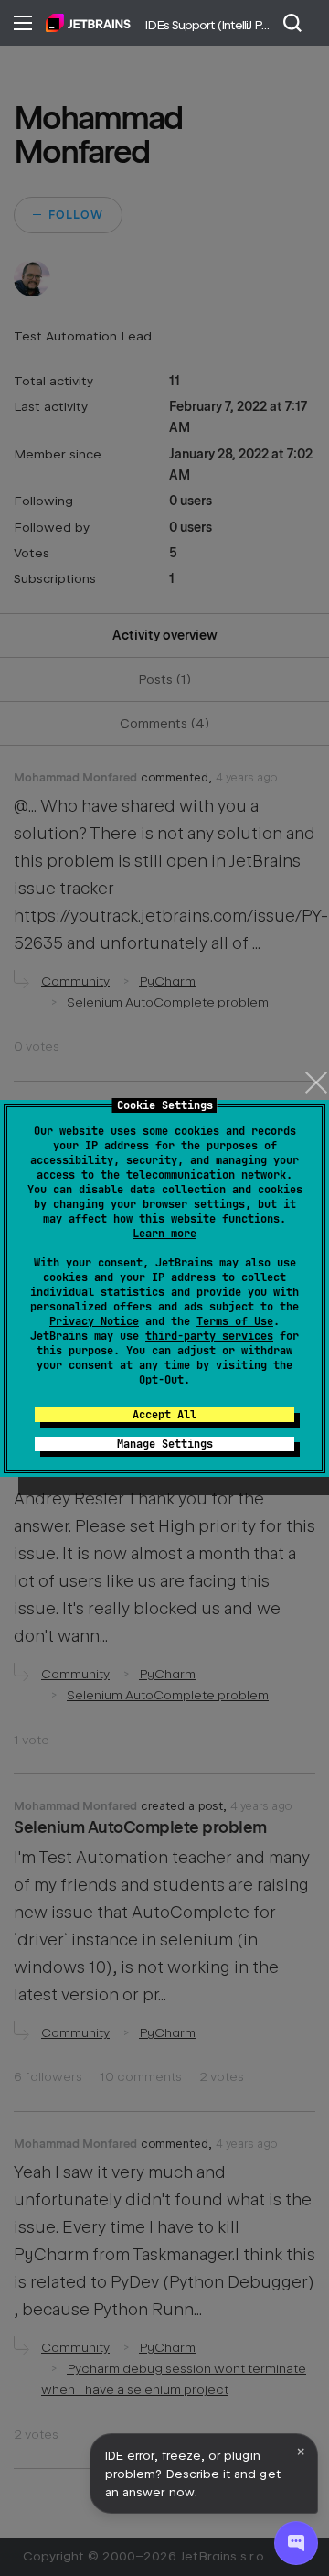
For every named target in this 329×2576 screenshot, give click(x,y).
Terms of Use (235, 1321)
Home (88, 23)
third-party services (209, 1336)
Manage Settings (165, 1444)
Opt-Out (161, 1380)
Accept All (164, 1415)
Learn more (164, 1234)
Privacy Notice (94, 1321)
